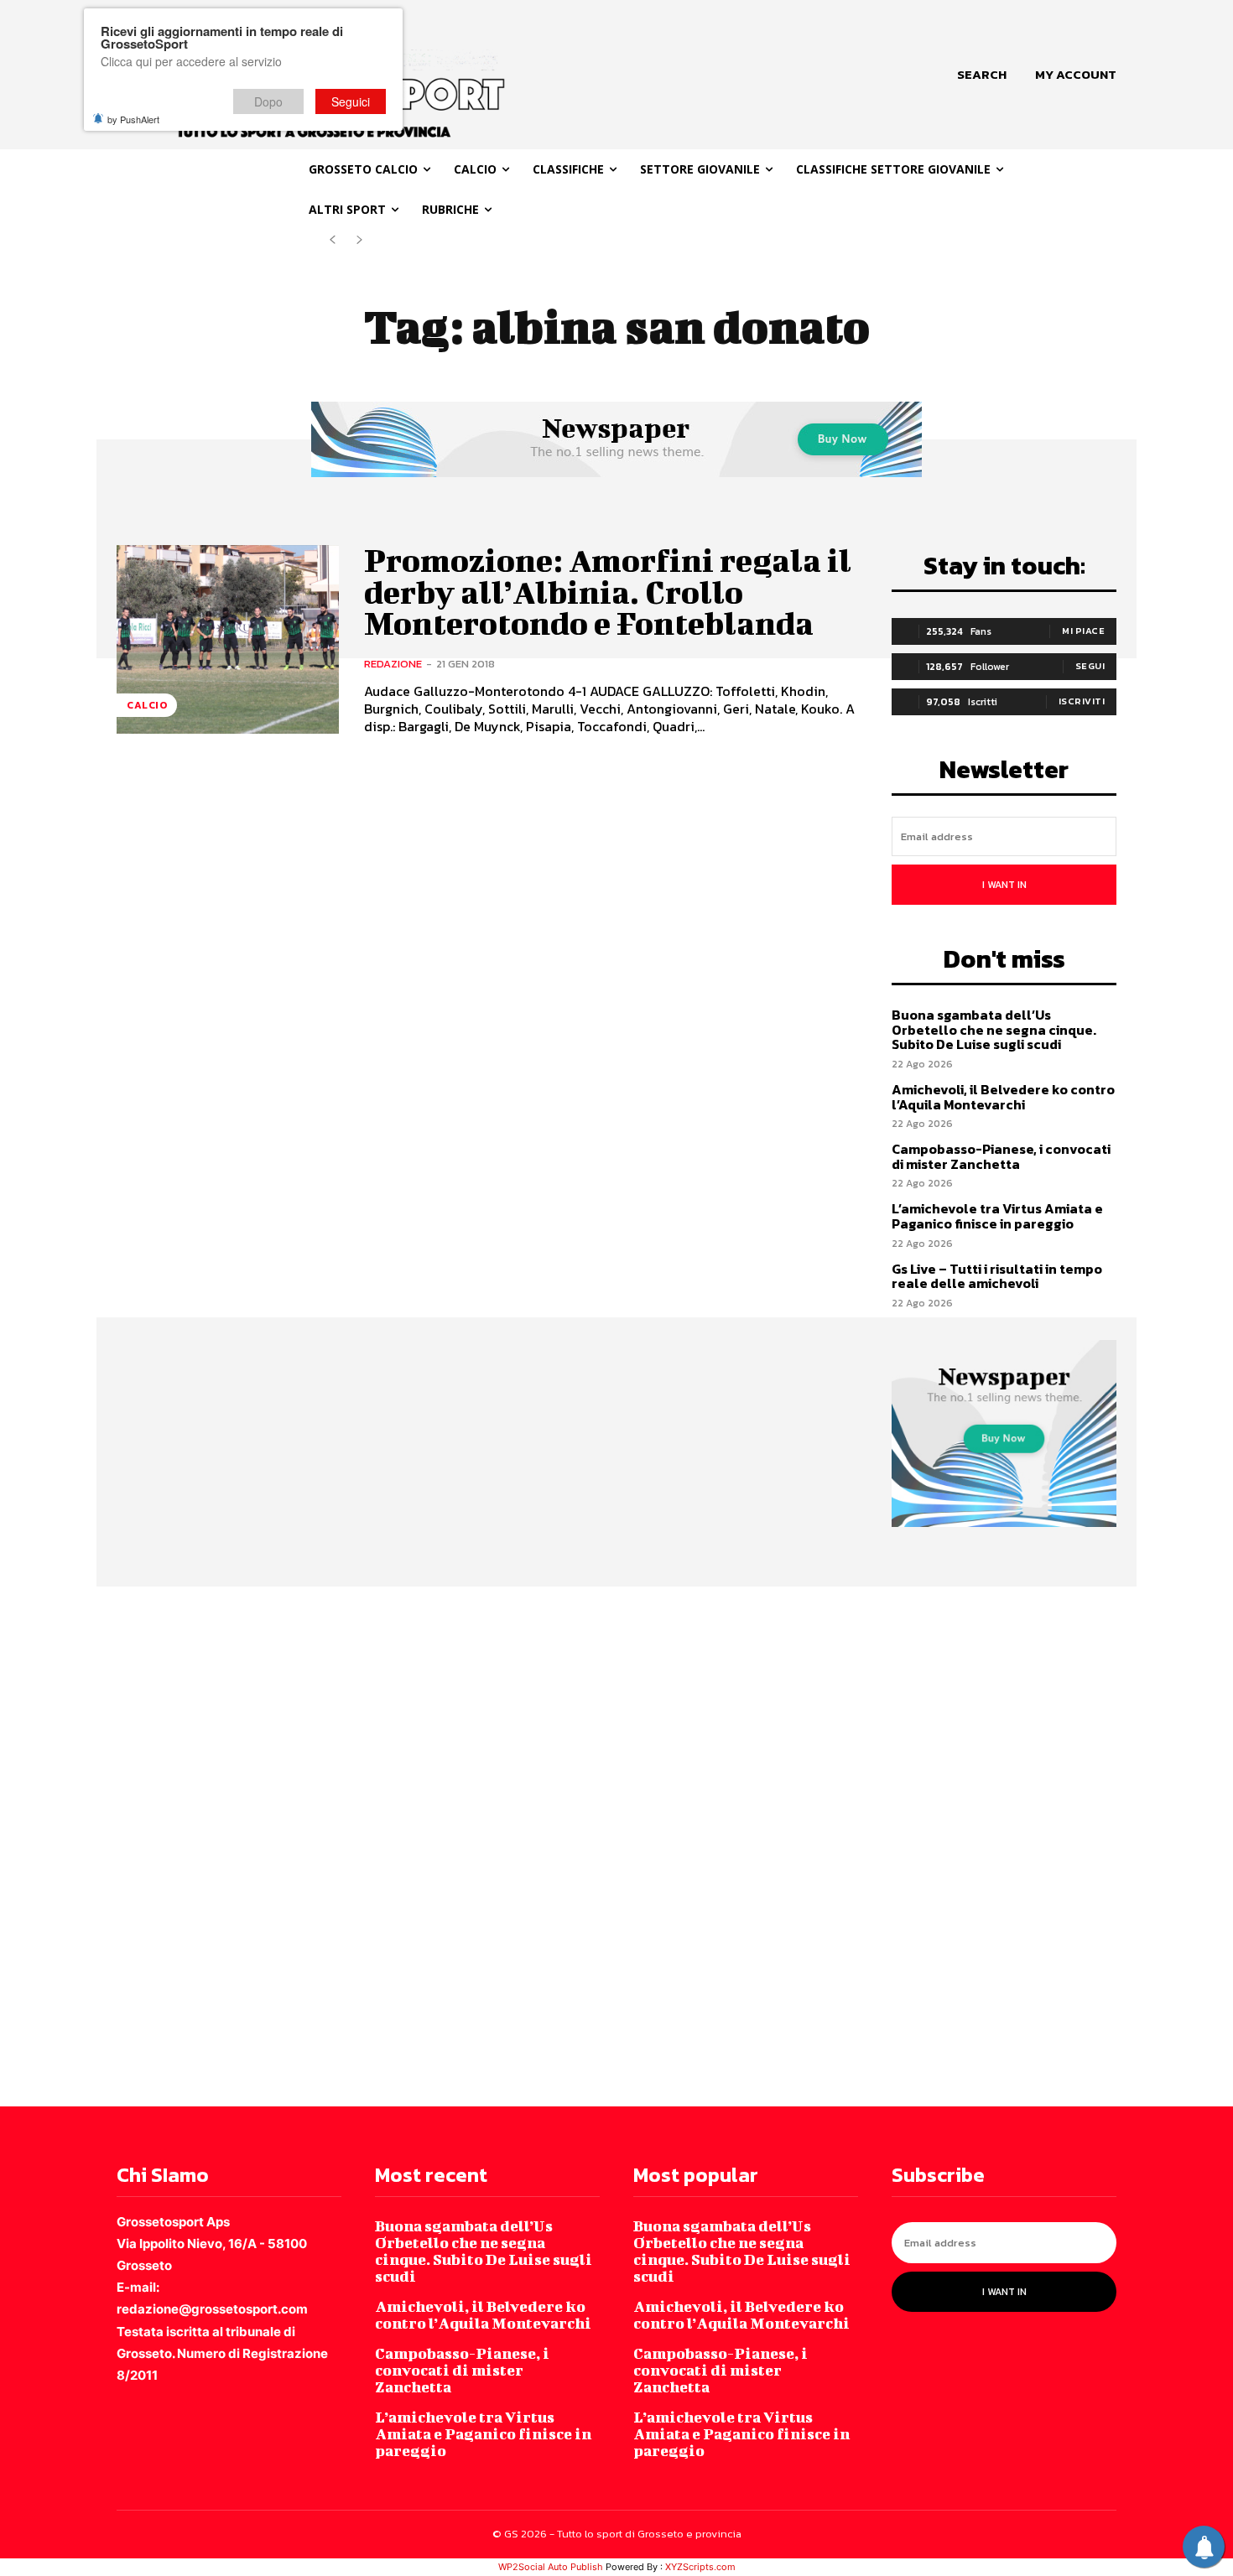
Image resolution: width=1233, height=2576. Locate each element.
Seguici (351, 101)
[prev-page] (333, 240)
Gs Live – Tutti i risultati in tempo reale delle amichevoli (997, 1276)
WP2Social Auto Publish (551, 2567)
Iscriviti (1082, 701)
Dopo (268, 101)
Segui (1090, 666)
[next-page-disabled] (359, 240)
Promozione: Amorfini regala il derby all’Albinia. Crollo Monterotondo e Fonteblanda (608, 592)
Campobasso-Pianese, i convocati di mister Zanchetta (1001, 1156)
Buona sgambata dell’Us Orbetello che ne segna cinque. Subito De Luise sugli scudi (994, 1029)
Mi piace (1083, 631)
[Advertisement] (503, 1845)
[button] (982, 75)
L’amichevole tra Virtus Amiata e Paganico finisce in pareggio (997, 1216)
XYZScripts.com (700, 2567)
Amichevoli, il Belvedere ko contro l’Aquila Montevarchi (1003, 1097)
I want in (1004, 885)
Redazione (393, 664)
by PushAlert (133, 119)
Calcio (147, 705)
